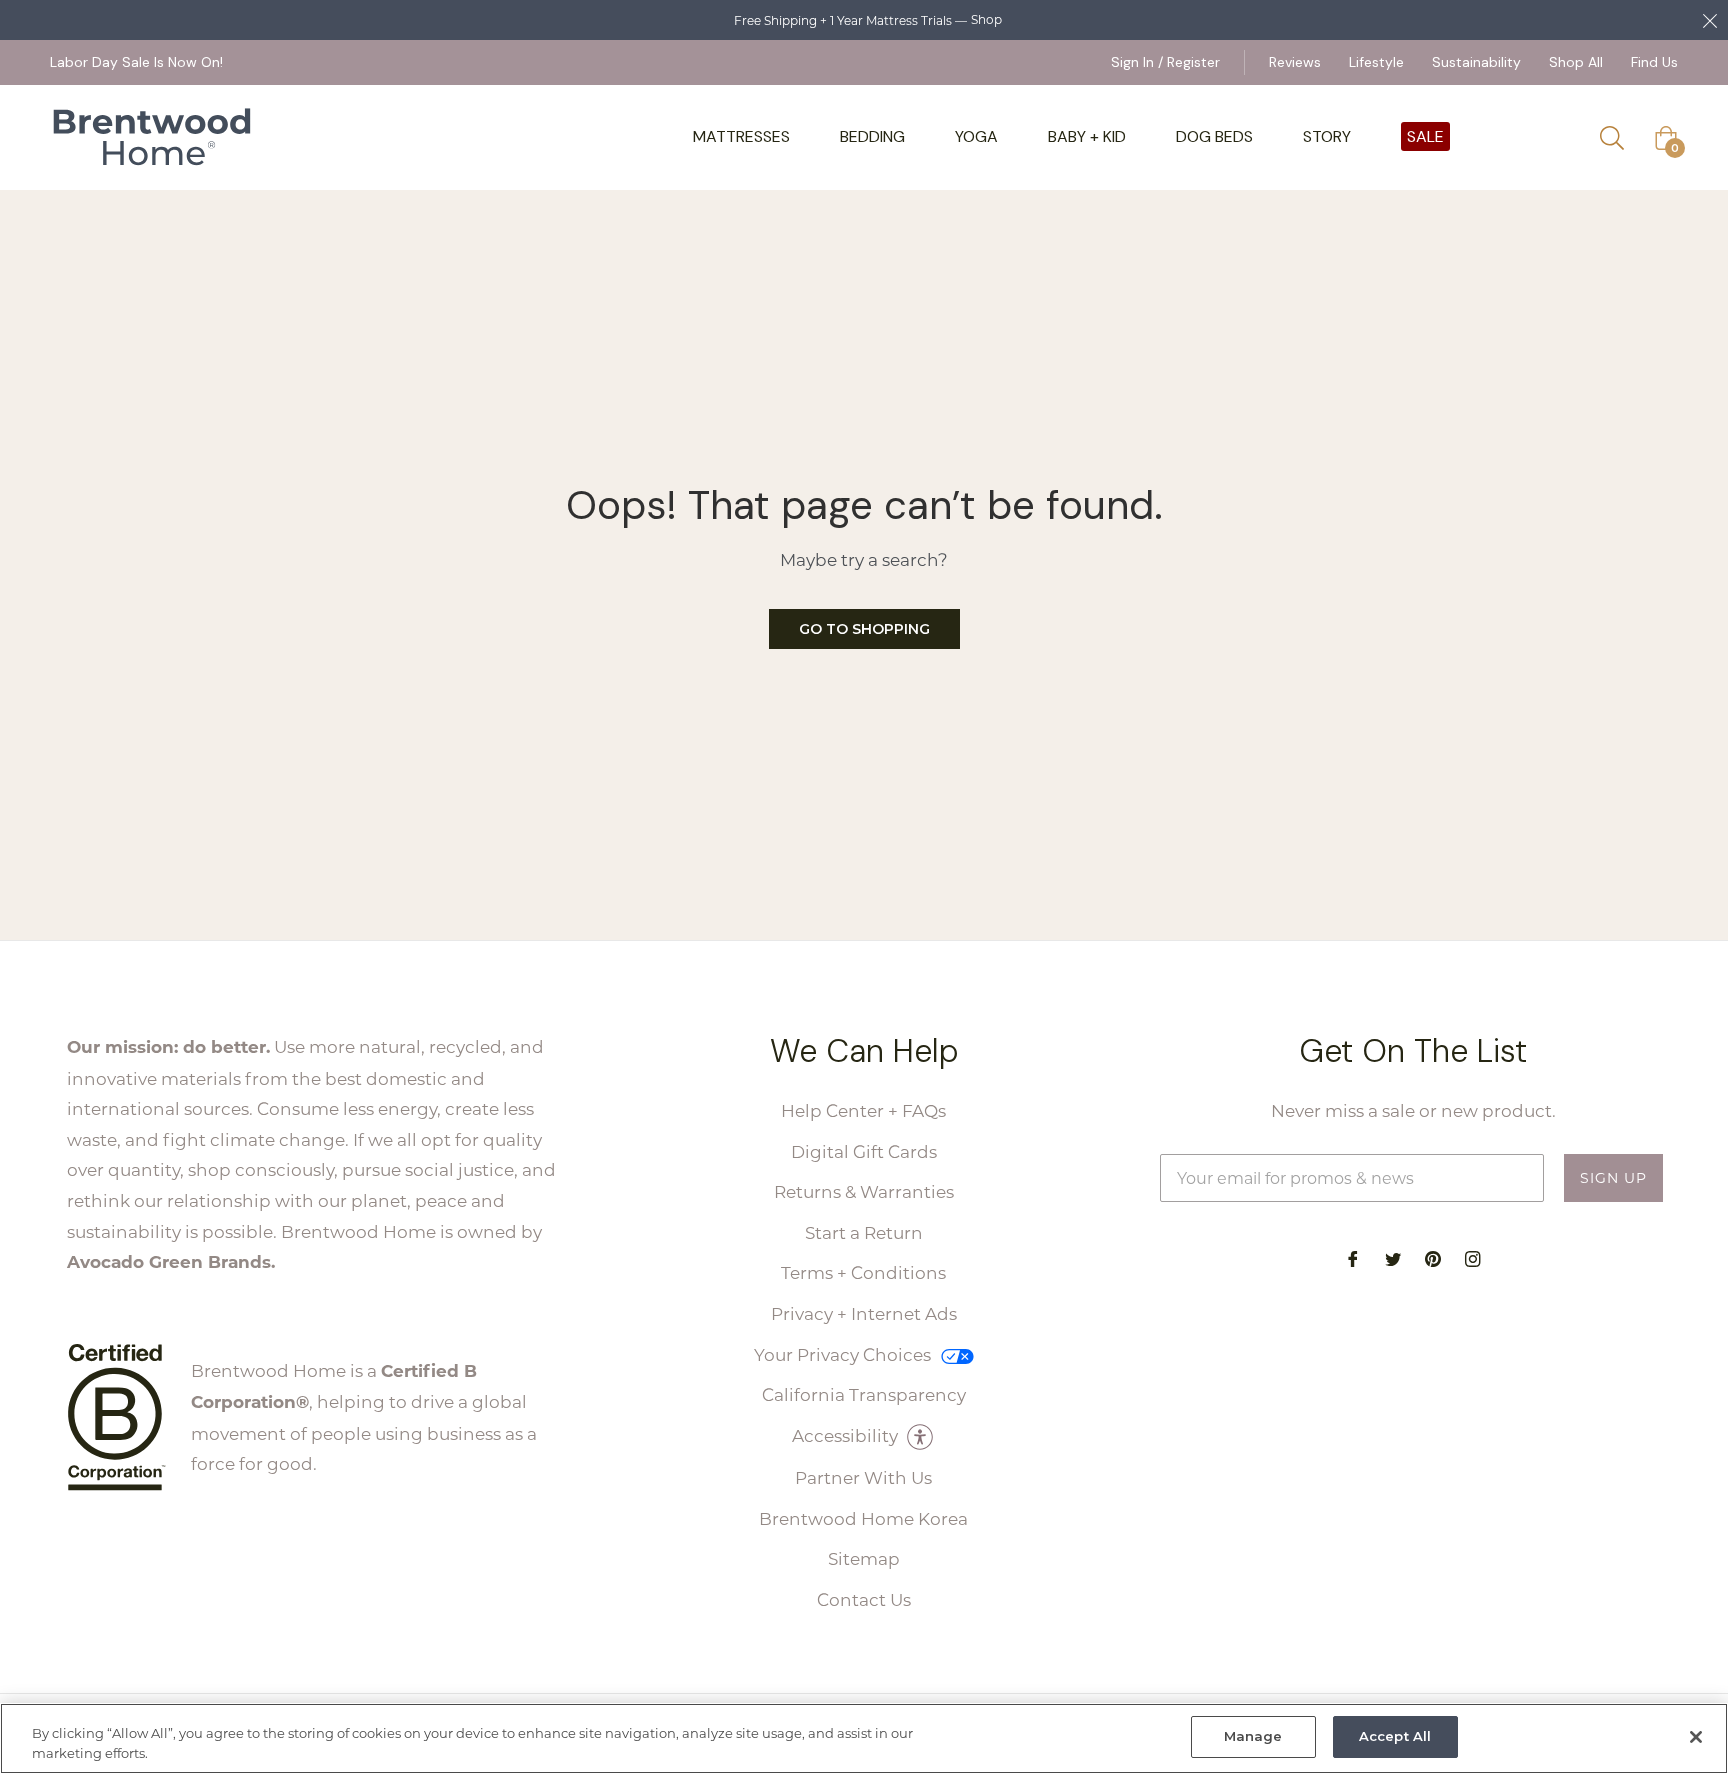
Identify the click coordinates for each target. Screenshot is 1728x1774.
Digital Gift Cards (864, 1151)
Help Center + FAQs (863, 1110)
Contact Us (864, 1599)
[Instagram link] (1473, 1257)
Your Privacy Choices (844, 1354)
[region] (864, 1738)
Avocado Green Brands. (171, 1261)
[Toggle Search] (1619, 138)
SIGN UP (1613, 1177)
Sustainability (1476, 62)
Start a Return (864, 1232)
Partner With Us (863, 1477)
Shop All (1576, 62)
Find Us (1654, 62)
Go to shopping (864, 629)
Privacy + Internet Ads (864, 1313)
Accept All (1395, 1736)
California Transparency (864, 1394)
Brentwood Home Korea (863, 1518)
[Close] (1696, 1737)
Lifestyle (1376, 62)
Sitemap (864, 1558)
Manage (1253, 1736)
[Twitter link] (1393, 1257)
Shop (986, 19)
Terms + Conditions (863, 1272)
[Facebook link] (1353, 1257)
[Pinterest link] (1433, 1257)
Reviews (1295, 62)
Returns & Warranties (864, 1191)
